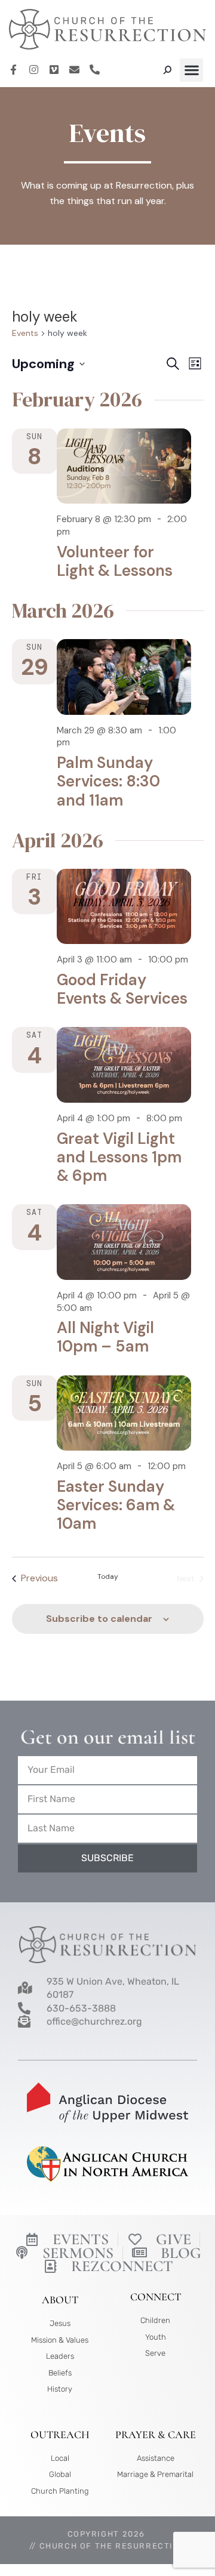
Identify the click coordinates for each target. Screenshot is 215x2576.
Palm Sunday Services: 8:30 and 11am (108, 781)
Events (25, 333)
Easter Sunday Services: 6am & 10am (116, 1505)
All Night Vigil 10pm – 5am (105, 1337)
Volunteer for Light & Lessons (115, 561)
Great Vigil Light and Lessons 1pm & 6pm (119, 1157)
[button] (191, 70)
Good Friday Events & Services (122, 989)
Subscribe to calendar (99, 1619)
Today (108, 1577)
